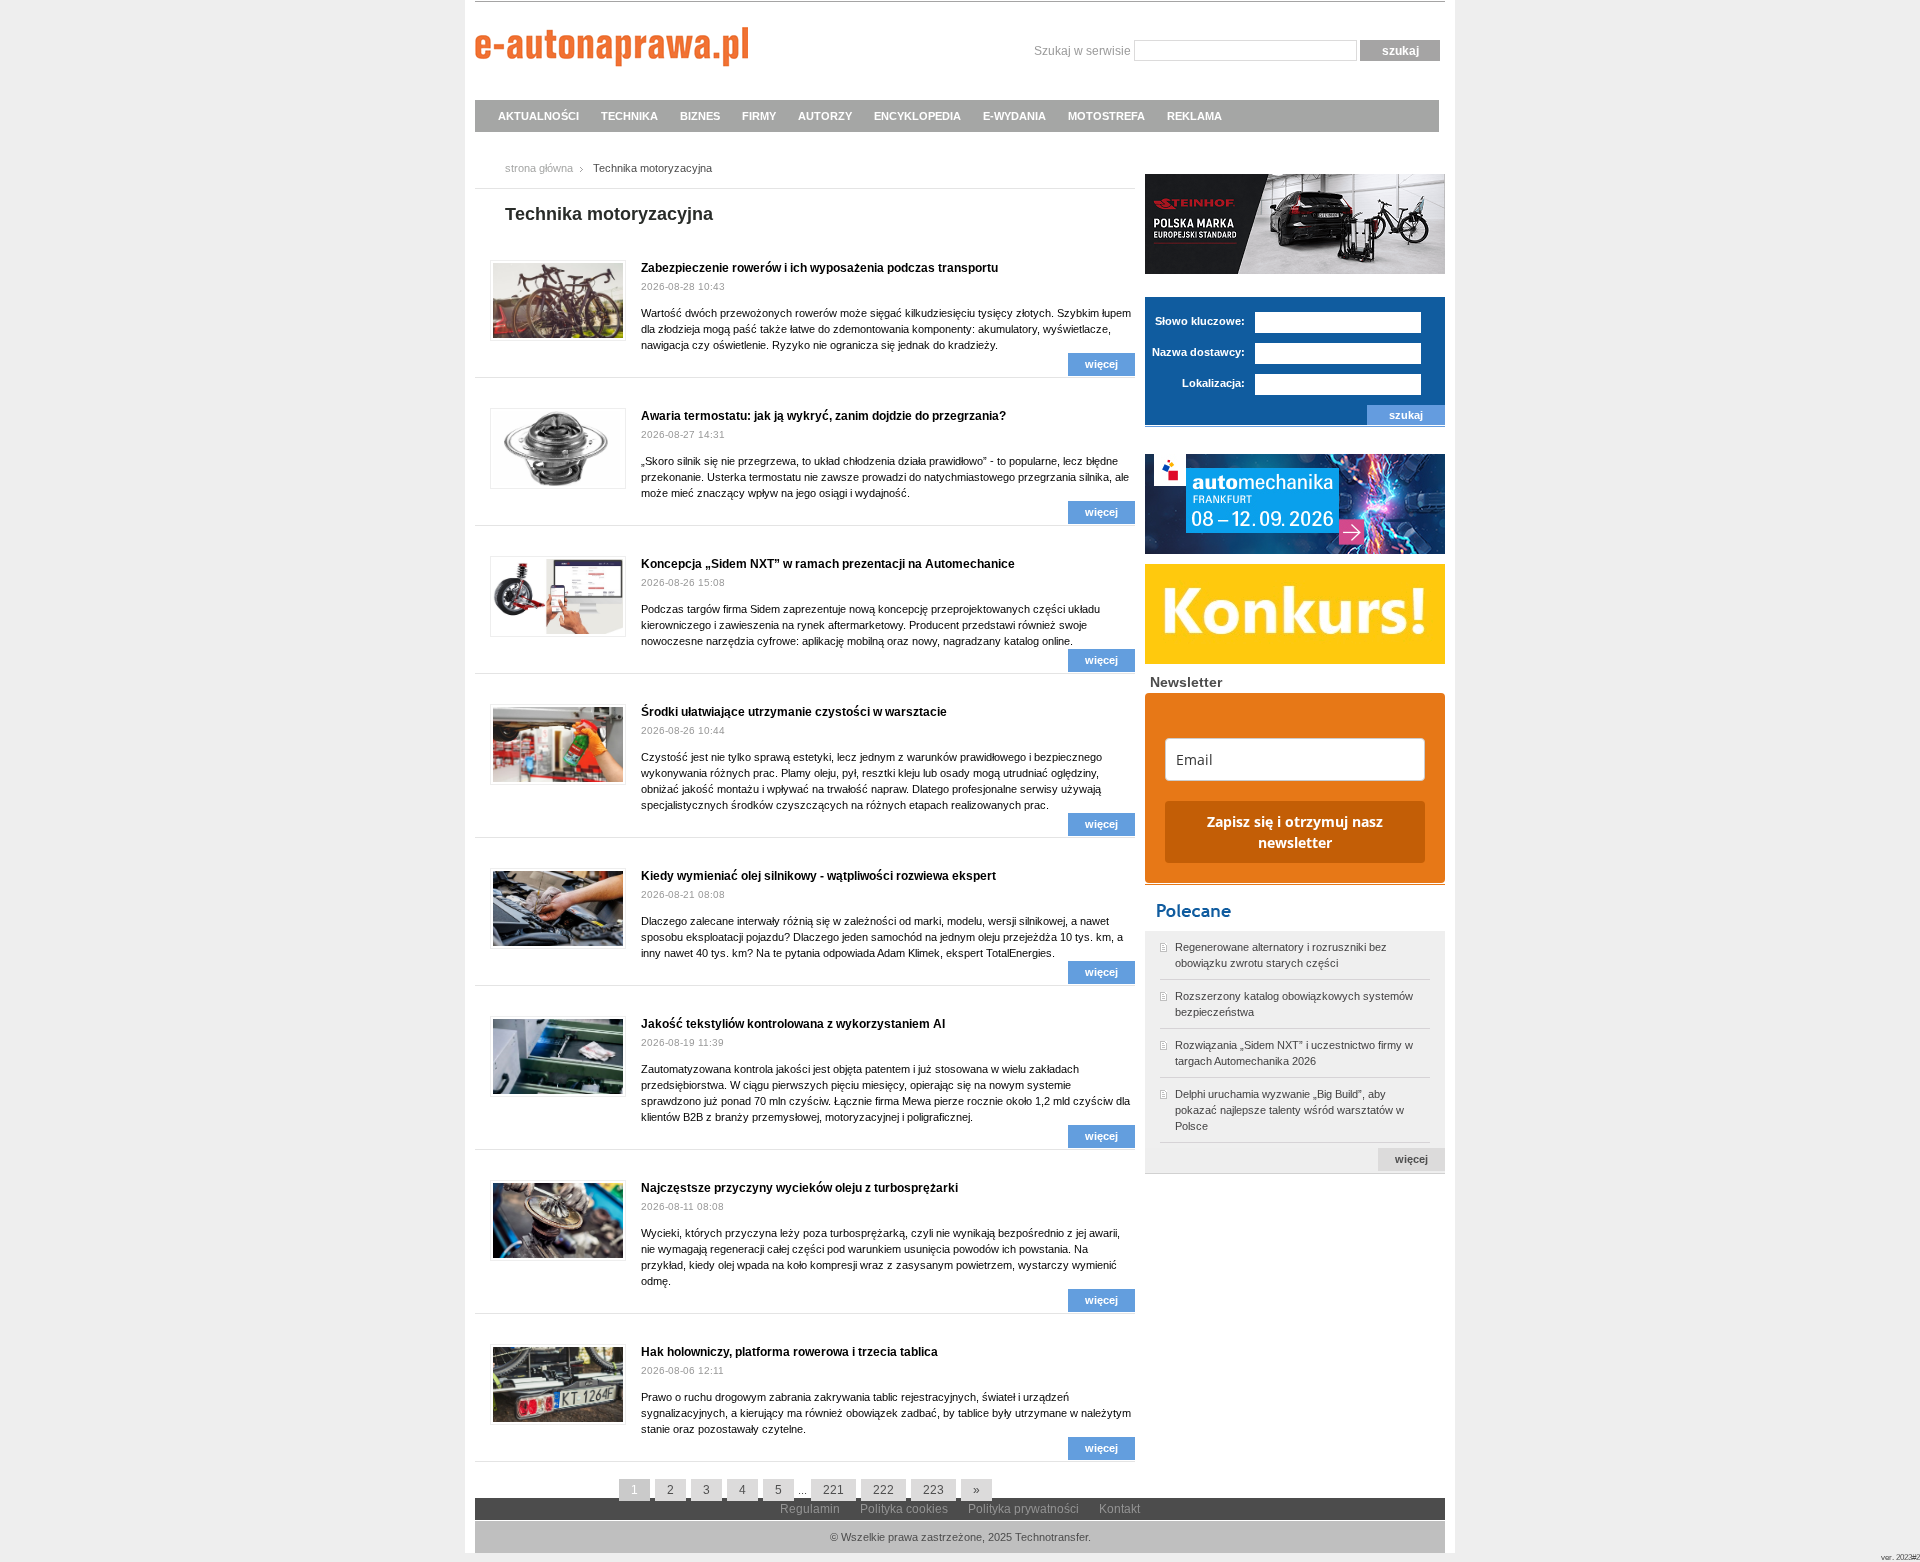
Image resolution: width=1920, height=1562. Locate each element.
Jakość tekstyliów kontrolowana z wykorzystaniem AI (793, 1024)
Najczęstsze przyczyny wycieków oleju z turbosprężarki (799, 1188)
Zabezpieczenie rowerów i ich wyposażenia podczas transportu (819, 268)
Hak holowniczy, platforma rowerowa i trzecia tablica (789, 1352)
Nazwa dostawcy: (1198, 352)
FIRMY (759, 116)
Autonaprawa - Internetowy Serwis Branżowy (611, 50)
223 (933, 1490)
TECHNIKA (629, 116)
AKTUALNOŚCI (538, 116)
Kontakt (1119, 1509)
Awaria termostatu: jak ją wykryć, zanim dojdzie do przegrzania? (823, 416)
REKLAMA (1194, 116)
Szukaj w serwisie (1082, 51)
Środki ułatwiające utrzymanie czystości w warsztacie (794, 712)
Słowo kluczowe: (1200, 321)
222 (883, 1490)
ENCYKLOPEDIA (917, 116)
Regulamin (810, 1509)
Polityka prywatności (1023, 1509)
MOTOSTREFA (1106, 116)
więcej (1101, 364)
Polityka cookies (904, 1509)
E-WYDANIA (1014, 116)
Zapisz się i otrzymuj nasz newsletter (1295, 832)
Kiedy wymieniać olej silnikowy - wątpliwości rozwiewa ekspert (818, 876)
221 (833, 1490)
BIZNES (700, 116)
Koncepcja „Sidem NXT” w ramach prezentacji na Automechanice (828, 564)
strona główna (539, 168)
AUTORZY (825, 116)
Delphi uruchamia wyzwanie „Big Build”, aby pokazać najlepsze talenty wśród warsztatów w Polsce (1289, 1110)
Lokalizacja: (1213, 383)
